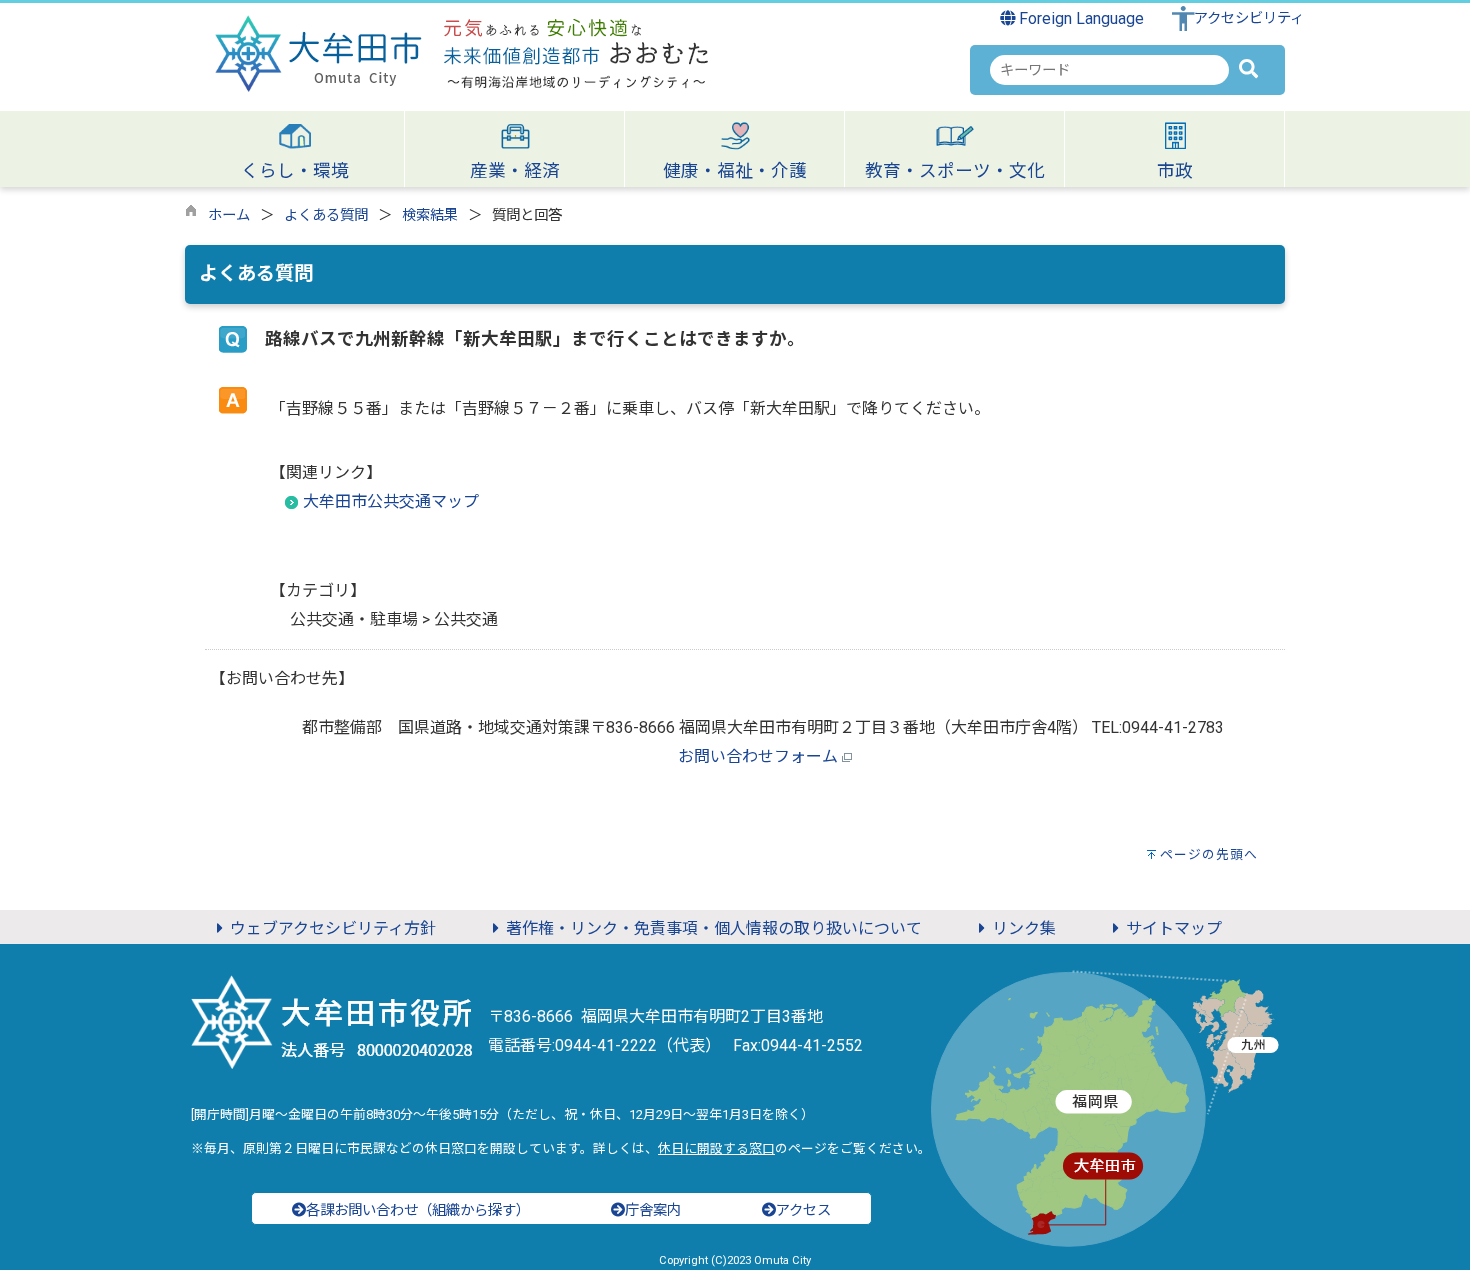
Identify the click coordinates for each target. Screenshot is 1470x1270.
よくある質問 (326, 215)
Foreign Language (1079, 18)
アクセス (803, 1210)
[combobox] (1109, 70)
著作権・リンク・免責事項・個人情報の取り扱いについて (714, 928)
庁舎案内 (653, 1210)
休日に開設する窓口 (716, 1148)
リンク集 (1024, 928)
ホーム (229, 215)
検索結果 (430, 215)
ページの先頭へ (1209, 854)
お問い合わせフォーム (758, 756)
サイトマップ (1174, 928)
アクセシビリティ (1249, 18)
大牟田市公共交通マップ (391, 501)
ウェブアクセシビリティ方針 (333, 928)
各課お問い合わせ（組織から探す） (418, 1210)
